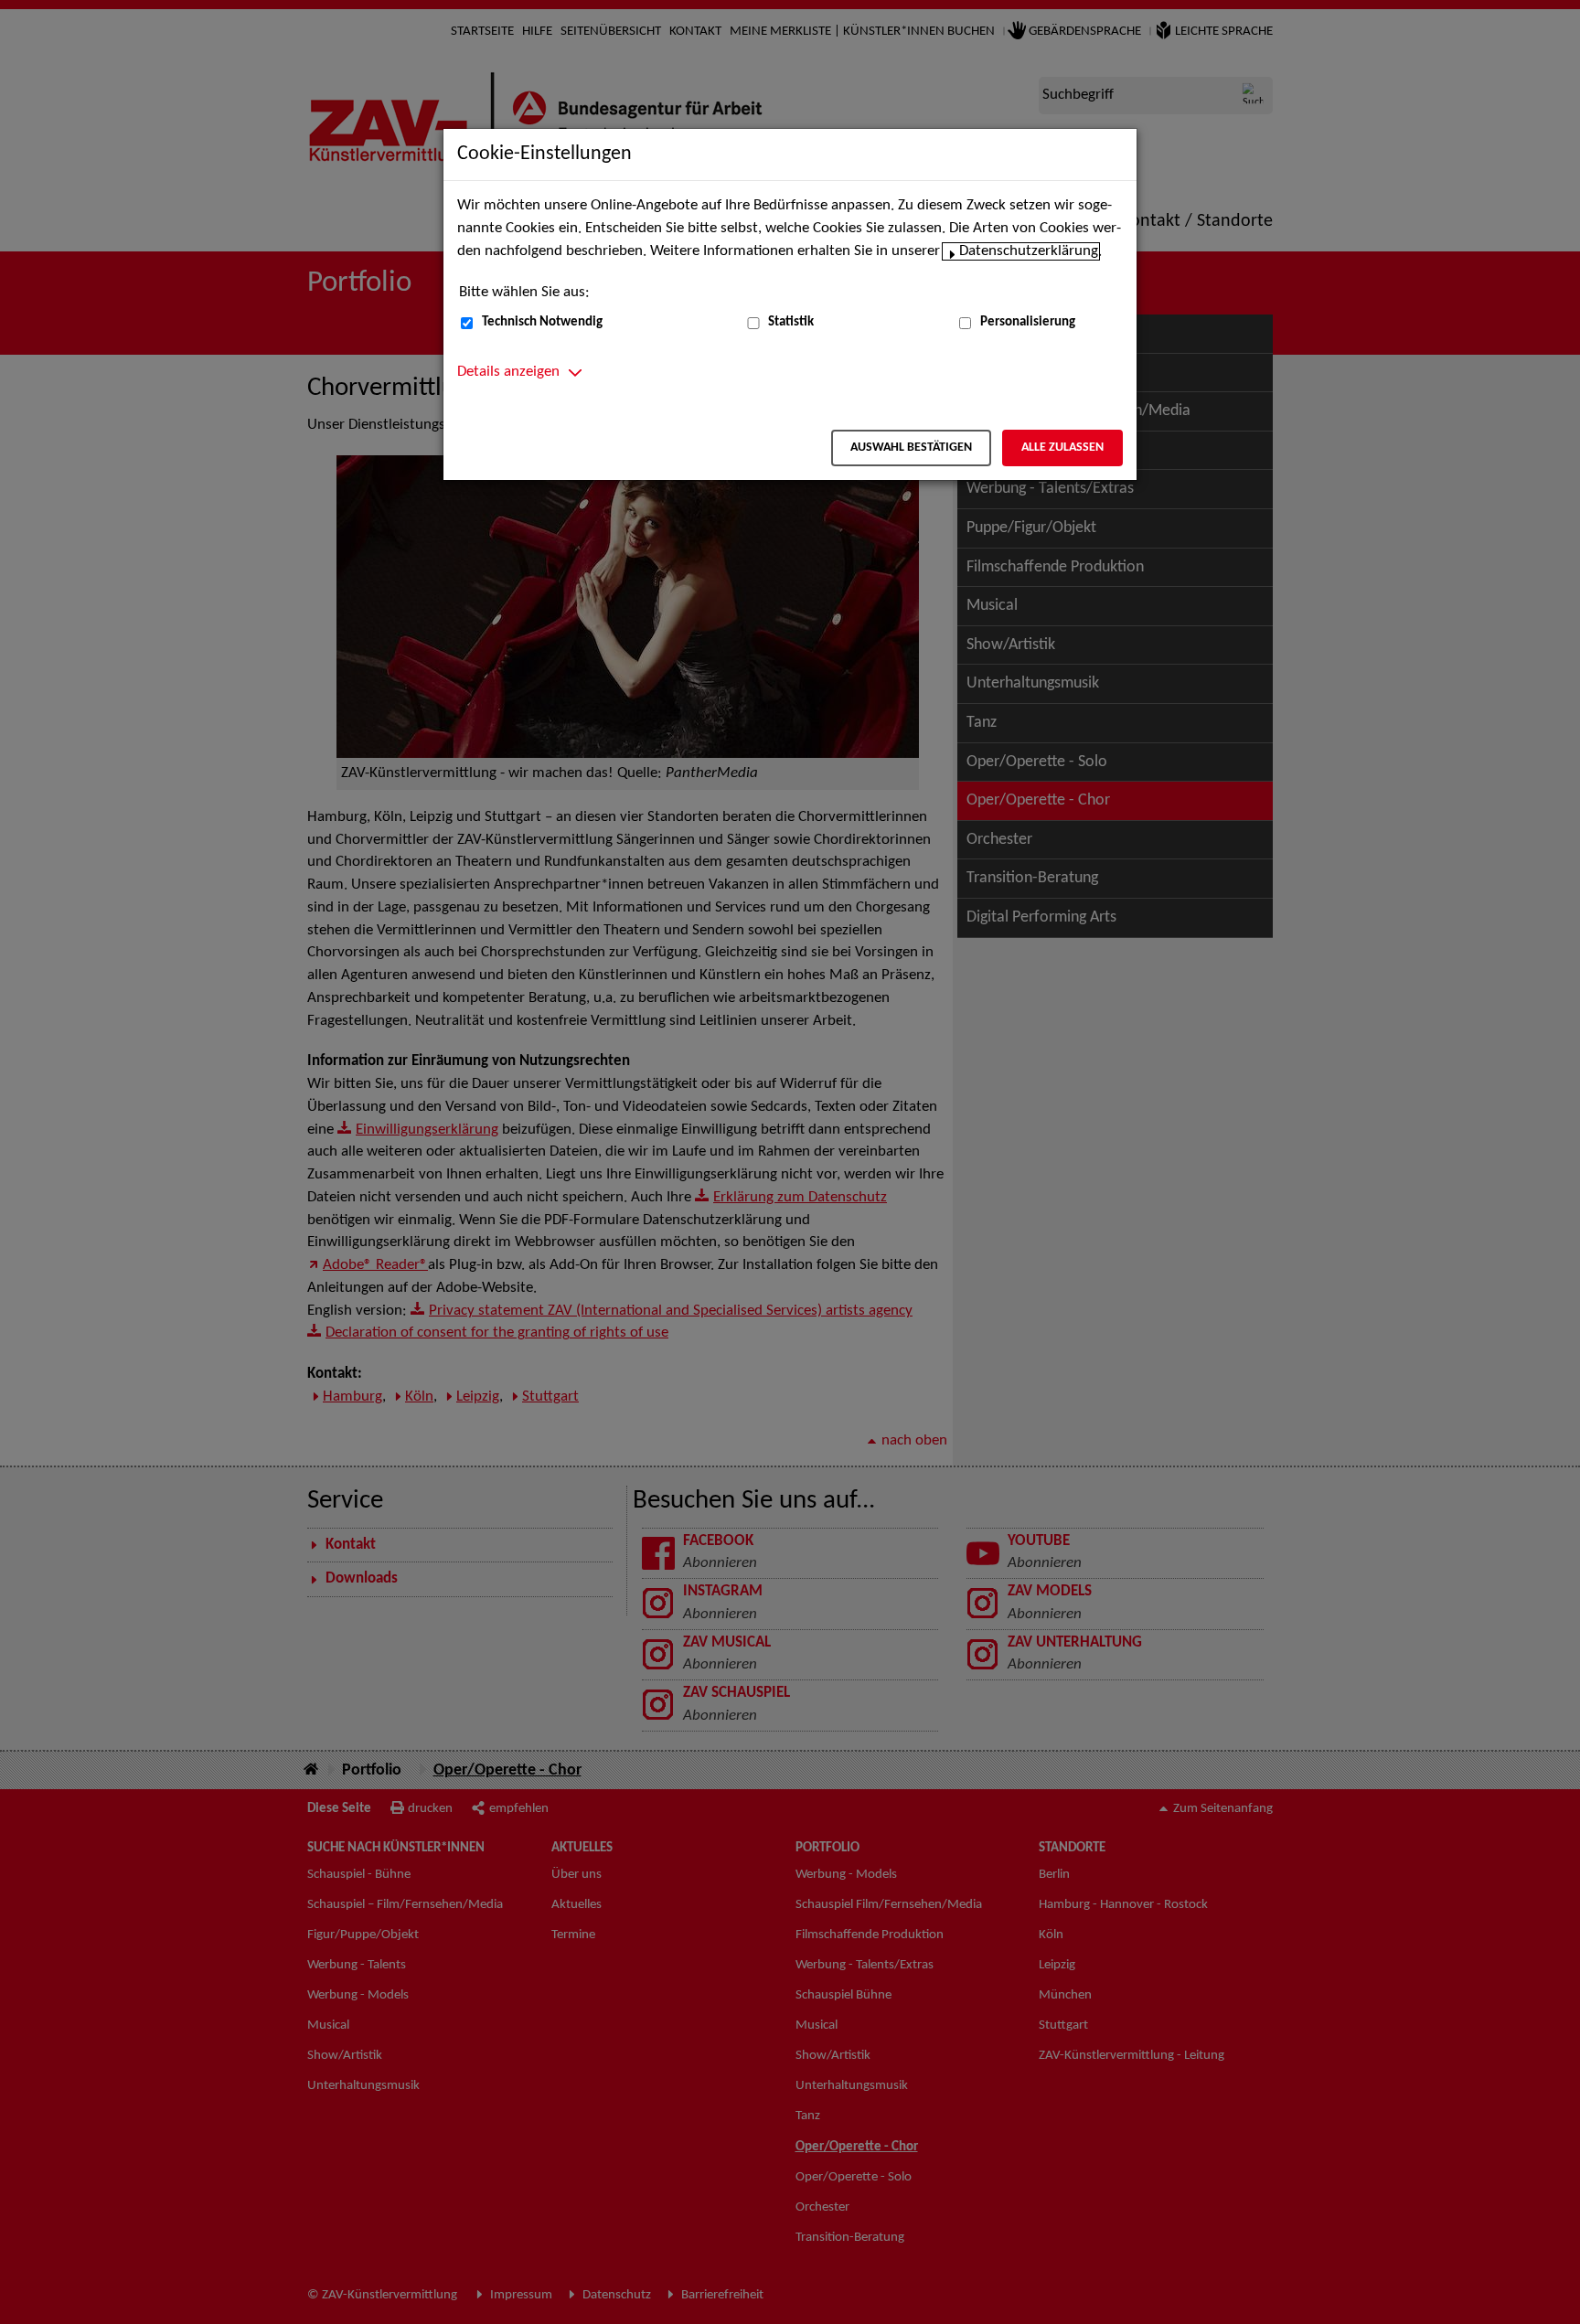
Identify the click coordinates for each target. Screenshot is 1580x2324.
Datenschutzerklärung (1029, 251)
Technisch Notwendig (542, 322)
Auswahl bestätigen (911, 448)
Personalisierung (1028, 322)
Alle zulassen (1062, 448)
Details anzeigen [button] (508, 372)
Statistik (791, 322)
